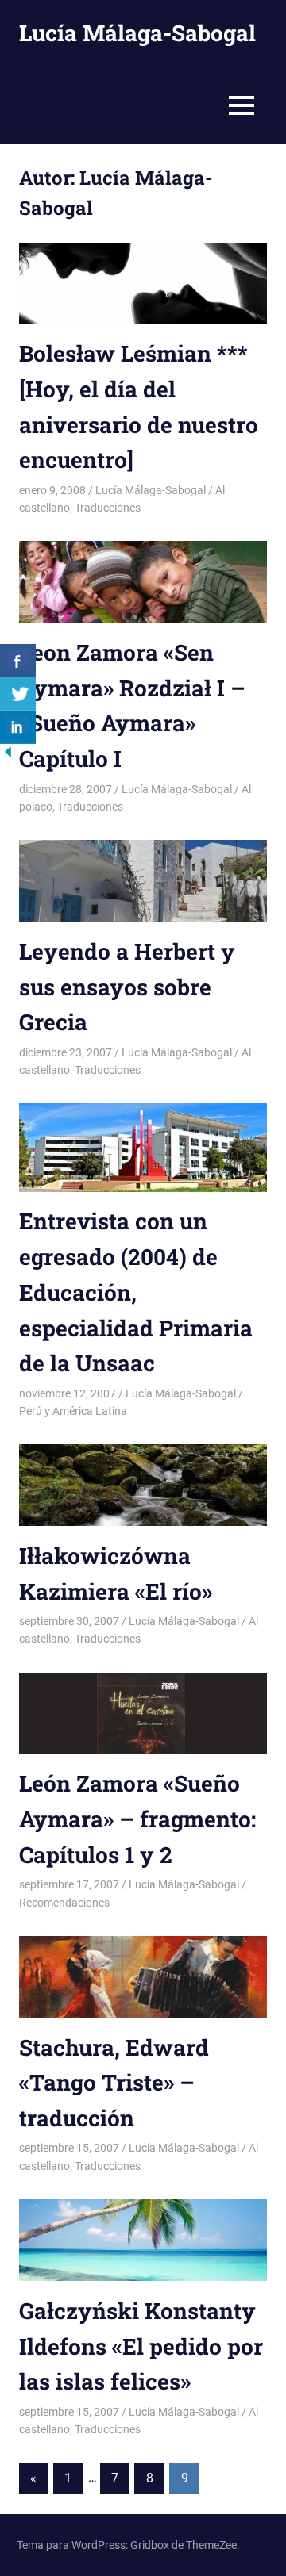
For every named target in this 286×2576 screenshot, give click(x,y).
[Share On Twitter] (18, 694)
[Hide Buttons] (8, 755)
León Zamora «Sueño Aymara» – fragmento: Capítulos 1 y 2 (137, 1819)
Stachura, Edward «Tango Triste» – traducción (114, 2083)
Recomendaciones (64, 1903)
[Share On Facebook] (18, 661)
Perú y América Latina (73, 1411)
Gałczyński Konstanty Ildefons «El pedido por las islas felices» (141, 2346)
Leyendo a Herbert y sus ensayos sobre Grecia (127, 987)
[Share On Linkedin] (18, 727)
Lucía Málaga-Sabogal (137, 33)
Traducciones (108, 508)
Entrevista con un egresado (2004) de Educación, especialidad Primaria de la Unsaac (136, 1292)
